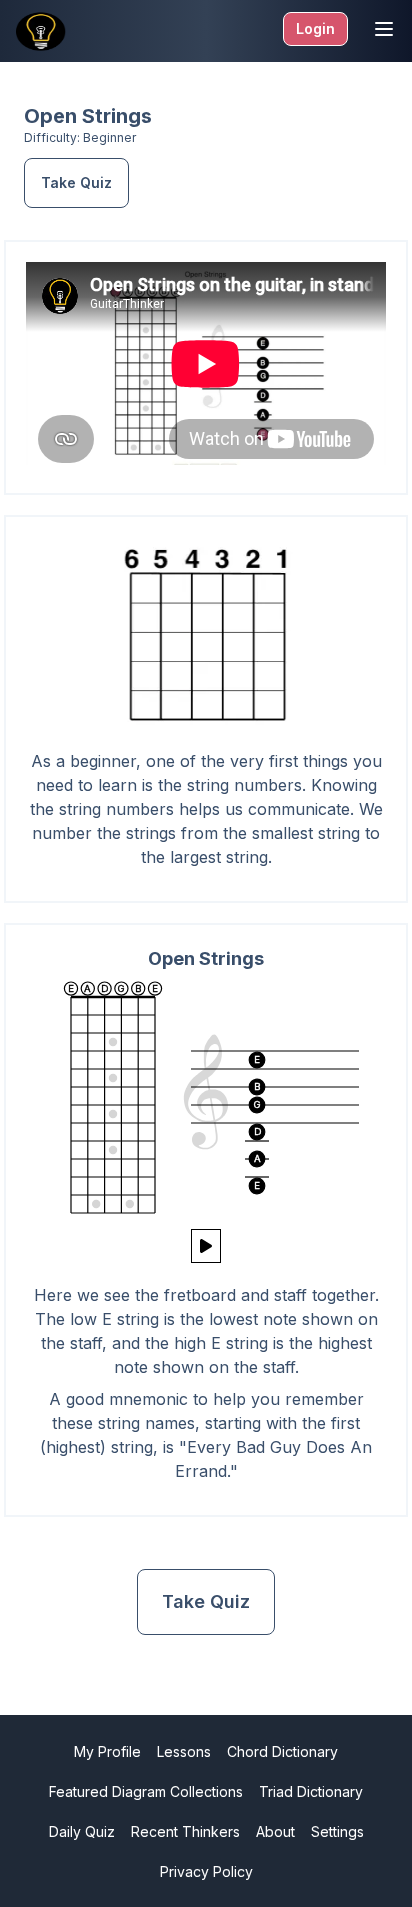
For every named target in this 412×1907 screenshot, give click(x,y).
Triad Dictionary (311, 1791)
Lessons (184, 1751)
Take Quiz (76, 182)
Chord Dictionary (282, 1751)
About (275, 1831)
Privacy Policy (206, 1871)
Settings (337, 1831)
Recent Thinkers (185, 1831)
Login (315, 28)
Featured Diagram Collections (146, 1791)
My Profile (107, 1751)
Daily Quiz (82, 1831)
